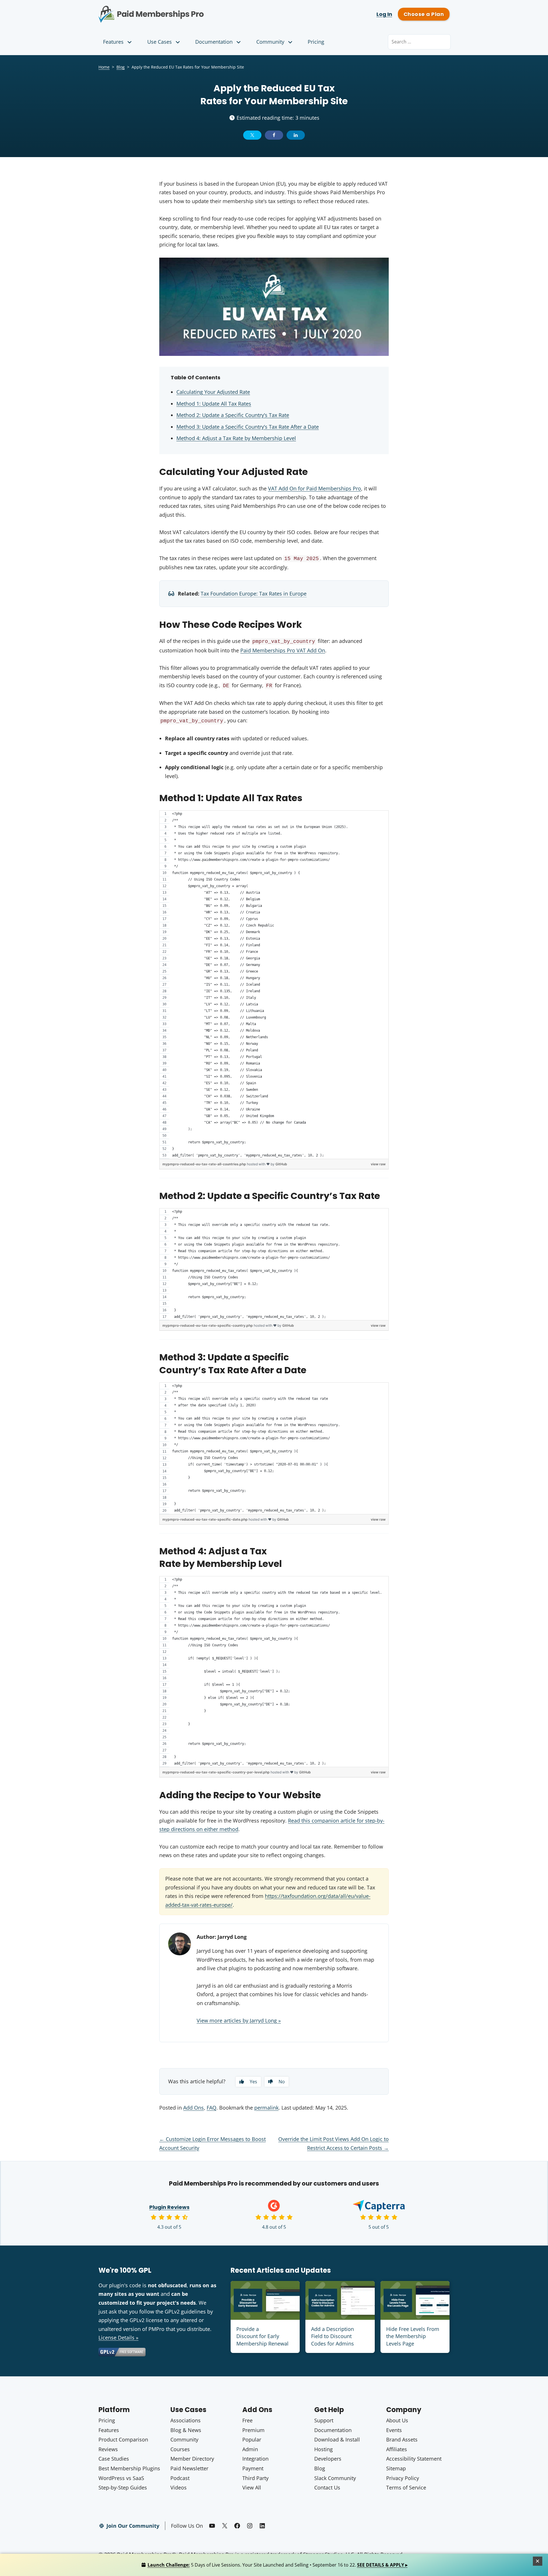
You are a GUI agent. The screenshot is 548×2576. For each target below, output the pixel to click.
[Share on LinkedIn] (296, 135)
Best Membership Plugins (129, 2468)
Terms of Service (406, 2487)
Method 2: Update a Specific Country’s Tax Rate (233, 415)
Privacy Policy (403, 2478)
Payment (253, 2468)
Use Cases (160, 42)
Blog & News (186, 2430)
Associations (186, 2420)
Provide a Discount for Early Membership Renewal (262, 2336)
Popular (252, 2439)
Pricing (316, 42)
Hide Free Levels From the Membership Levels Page (413, 2336)
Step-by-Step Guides (123, 2487)
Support (324, 2420)
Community (270, 42)
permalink (266, 2108)
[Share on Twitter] (252, 135)
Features (113, 42)
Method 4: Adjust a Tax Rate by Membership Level (236, 438)
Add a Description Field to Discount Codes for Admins (333, 2336)
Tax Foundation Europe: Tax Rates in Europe (254, 594)
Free (247, 2420)
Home (104, 67)
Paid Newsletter (189, 2468)
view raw (378, 1164)
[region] (274, 985)
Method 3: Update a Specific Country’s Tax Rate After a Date (248, 427)
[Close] (538, 2561)
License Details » (118, 2338)
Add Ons (194, 2108)
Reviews (108, 2449)
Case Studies (114, 2459)
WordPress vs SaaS (121, 2478)
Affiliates (397, 2449)
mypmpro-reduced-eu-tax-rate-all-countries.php (205, 1164)
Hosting (324, 2449)
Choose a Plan (424, 14)
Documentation (214, 42)
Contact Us (327, 2487)
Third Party (255, 2478)
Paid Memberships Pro (183, 10)
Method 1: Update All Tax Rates (214, 404)
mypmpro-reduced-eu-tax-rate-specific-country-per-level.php (216, 1772)
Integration (255, 2459)
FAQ (211, 2108)
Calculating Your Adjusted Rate (213, 392)
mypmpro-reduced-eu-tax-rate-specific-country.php (208, 1325)
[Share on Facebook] (274, 135)
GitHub (281, 1164)
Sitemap (396, 2468)
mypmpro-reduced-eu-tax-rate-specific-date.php (205, 1519)
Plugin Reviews (169, 2207)
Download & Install (337, 2439)
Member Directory (192, 2459)
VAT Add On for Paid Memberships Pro (315, 488)
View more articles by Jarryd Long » (239, 2020)
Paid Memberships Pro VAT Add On (283, 650)
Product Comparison (123, 2439)
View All (252, 2487)
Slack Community (335, 2478)
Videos (179, 2487)
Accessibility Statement (414, 2459)
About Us (397, 2420)
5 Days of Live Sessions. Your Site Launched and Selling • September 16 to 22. (278, 2565)
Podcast (180, 2478)
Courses (180, 2449)
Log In (384, 14)
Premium (253, 2430)
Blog (121, 67)
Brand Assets (402, 2439)
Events (394, 2430)
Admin (250, 2449)
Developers (328, 2459)
